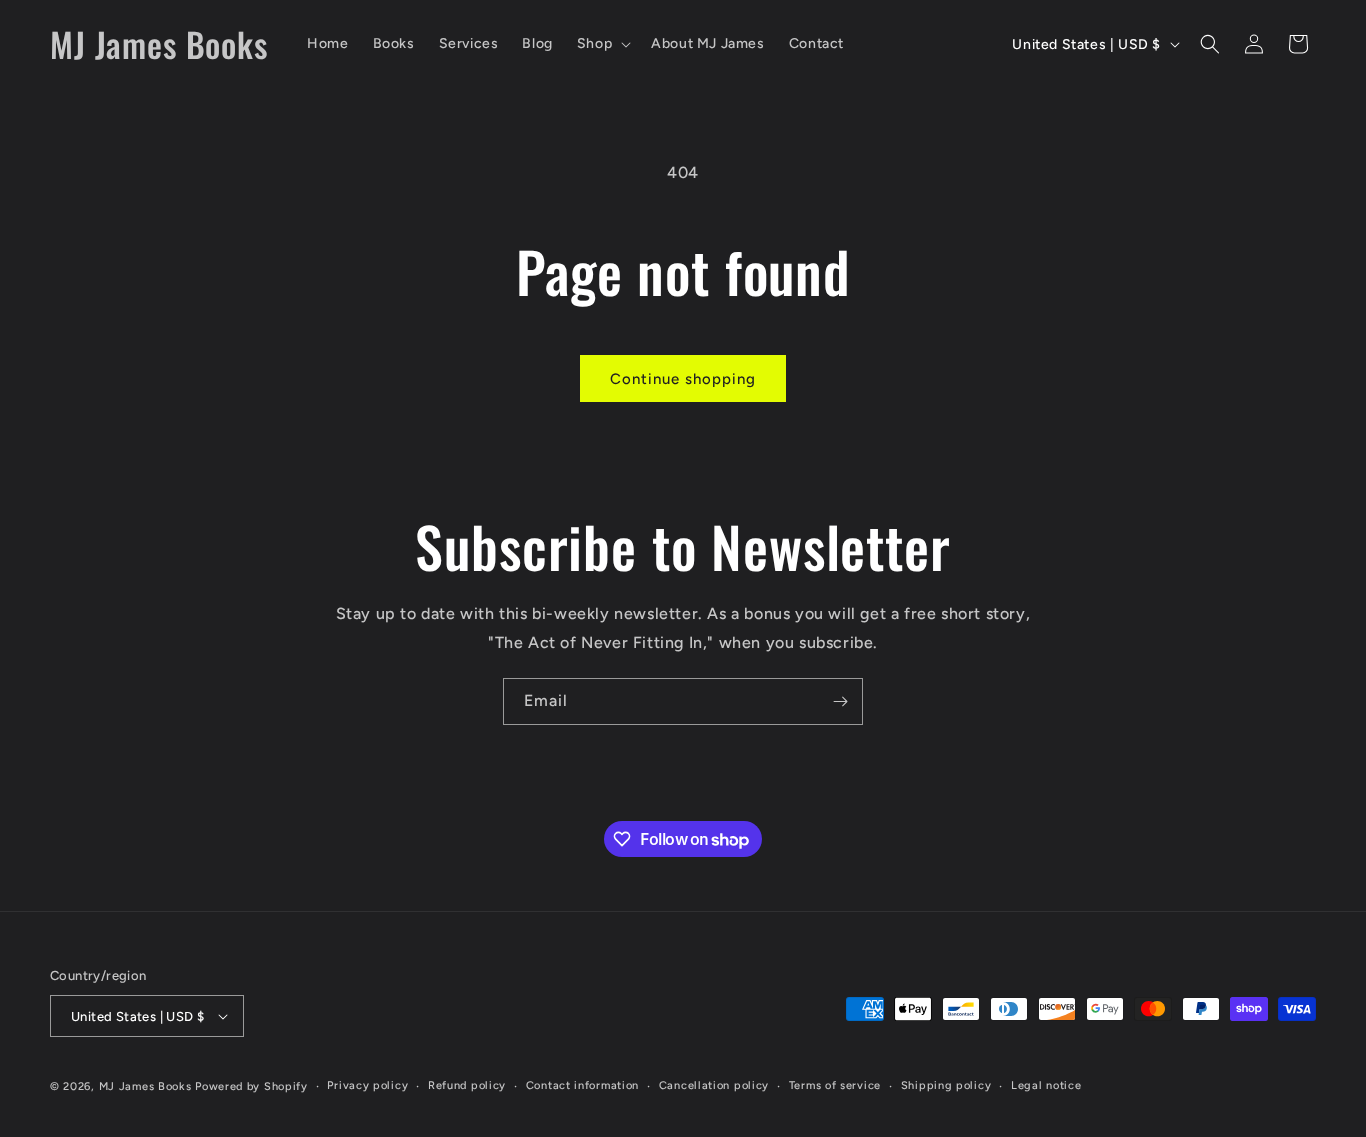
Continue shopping (683, 379)
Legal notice (1046, 1085)
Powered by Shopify (251, 1086)
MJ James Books (145, 1086)
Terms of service (835, 1085)
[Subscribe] (840, 701)
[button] (602, 44)
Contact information (582, 1085)
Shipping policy (946, 1085)
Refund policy (467, 1085)
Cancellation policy (714, 1085)
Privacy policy (367, 1085)
